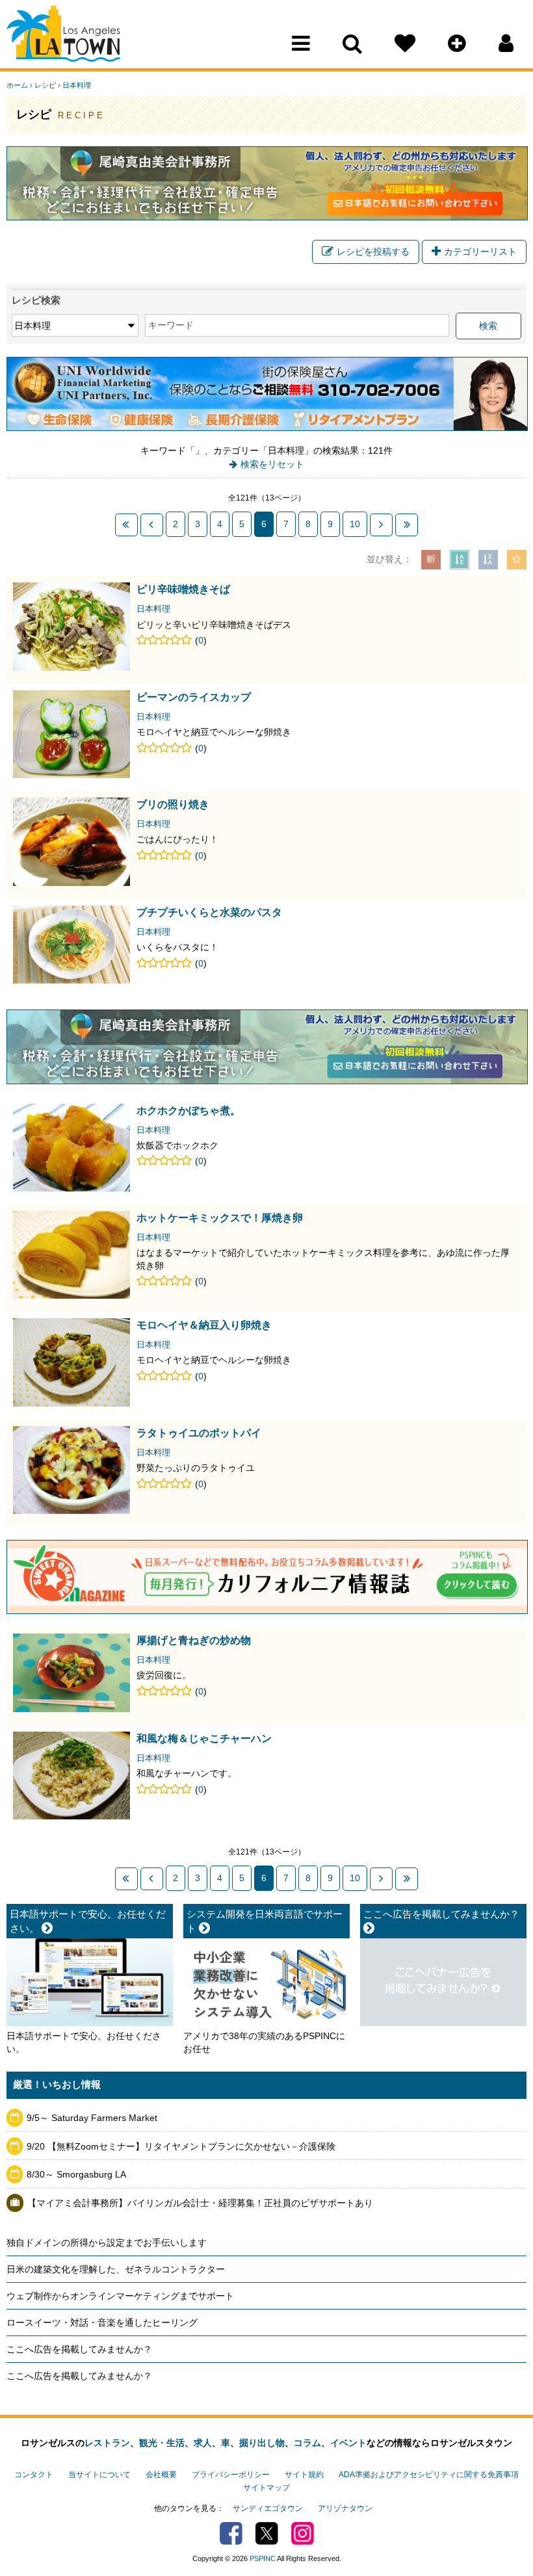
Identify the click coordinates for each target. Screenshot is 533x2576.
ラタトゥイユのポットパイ (199, 1433)
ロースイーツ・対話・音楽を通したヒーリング (102, 2322)
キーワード (171, 325)
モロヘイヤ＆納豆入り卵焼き (204, 1325)
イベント (348, 2443)
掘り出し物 (262, 2443)
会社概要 (161, 2475)
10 (355, 524)
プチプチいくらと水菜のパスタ (209, 912)
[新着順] (431, 560)
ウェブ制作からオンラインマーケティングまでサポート (120, 2296)
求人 (203, 2443)
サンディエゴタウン (268, 2508)
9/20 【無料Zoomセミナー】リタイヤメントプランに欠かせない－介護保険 (181, 2146)
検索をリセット (272, 464)
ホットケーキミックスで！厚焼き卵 (220, 1217)
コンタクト (34, 2475)
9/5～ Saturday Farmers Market (92, 2118)
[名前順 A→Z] (460, 560)
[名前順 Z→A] (488, 560)
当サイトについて (99, 2475)
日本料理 (77, 85)
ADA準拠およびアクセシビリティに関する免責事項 (429, 2475)
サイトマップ (266, 2488)
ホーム (17, 85)
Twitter (267, 2533)
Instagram (303, 2533)
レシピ (45, 85)
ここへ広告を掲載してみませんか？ (79, 2349)
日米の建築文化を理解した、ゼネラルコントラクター (116, 2269)
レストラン (107, 2443)
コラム (307, 2443)
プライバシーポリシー (231, 2475)
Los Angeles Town (63, 36)
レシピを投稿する (373, 252)
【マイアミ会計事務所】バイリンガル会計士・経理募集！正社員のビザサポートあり (200, 2203)
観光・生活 (162, 2443)
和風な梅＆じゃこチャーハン (204, 1738)
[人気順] (517, 560)
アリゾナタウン (345, 2508)
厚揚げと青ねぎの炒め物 (194, 1640)
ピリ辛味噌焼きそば (183, 589)
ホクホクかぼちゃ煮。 (188, 1110)
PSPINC (263, 2558)
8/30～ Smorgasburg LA (76, 2174)
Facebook (231, 2533)
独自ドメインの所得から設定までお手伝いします (107, 2243)
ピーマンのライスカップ (194, 697)
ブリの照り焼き (173, 804)
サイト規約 (304, 2475)
